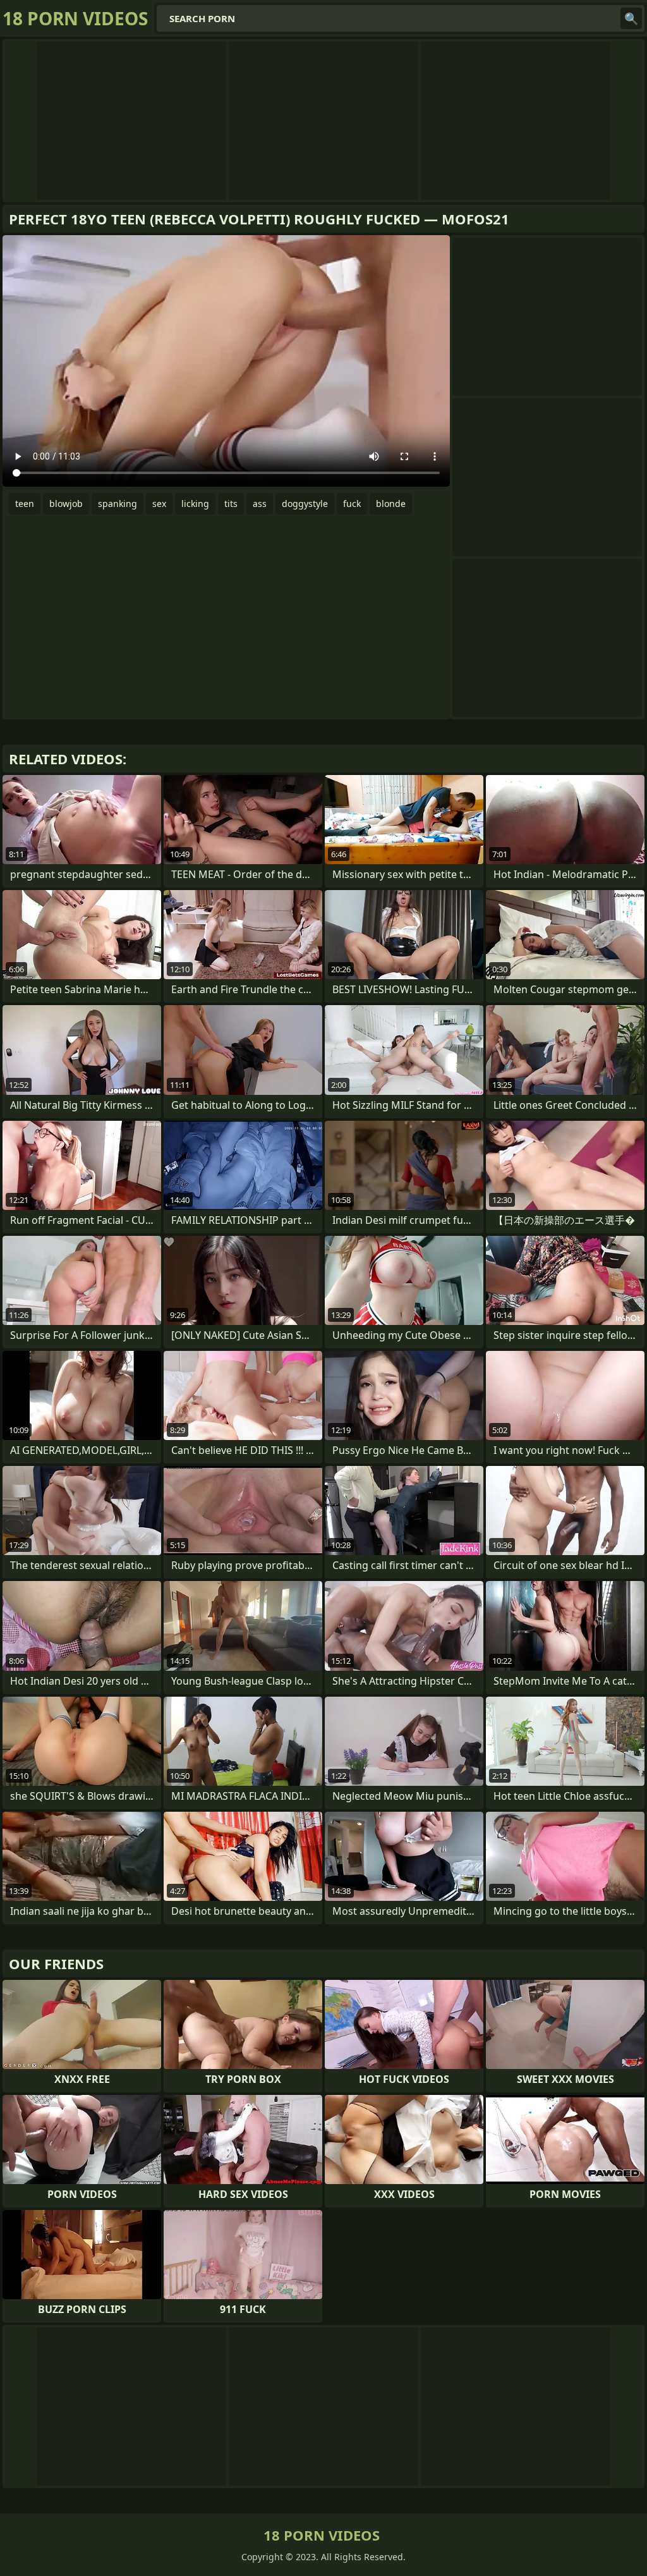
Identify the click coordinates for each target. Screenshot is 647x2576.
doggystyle (305, 504)
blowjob (66, 504)
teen (25, 504)
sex (159, 504)
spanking (118, 504)
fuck (352, 504)
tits (231, 504)
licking (195, 504)
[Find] (631, 18)
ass (260, 504)
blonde (391, 504)
